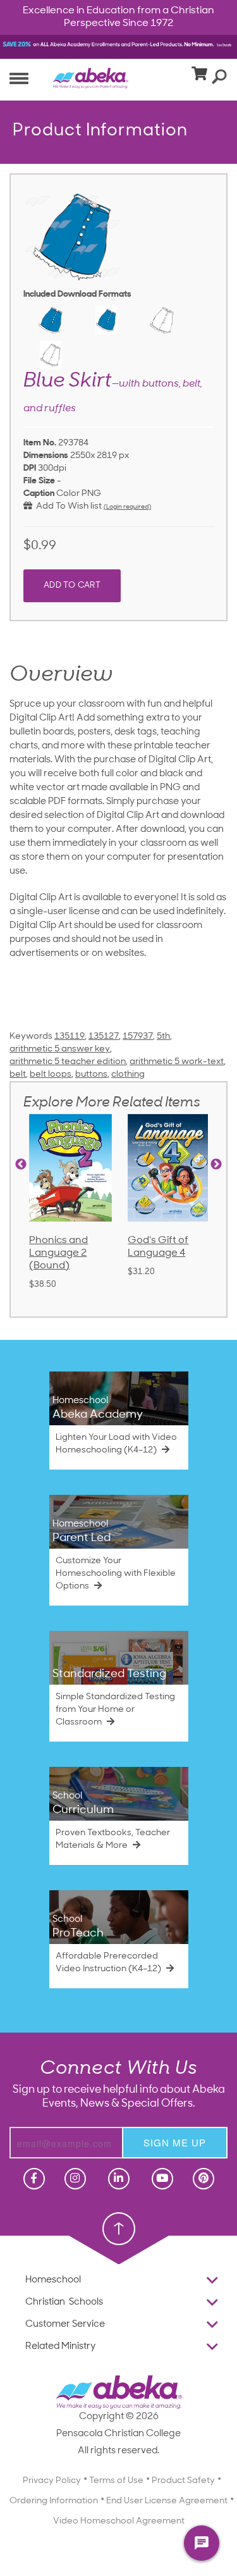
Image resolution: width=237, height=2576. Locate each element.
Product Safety (183, 2249)
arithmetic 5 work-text (177, 1062)
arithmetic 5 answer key (60, 1049)
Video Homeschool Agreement (119, 2290)
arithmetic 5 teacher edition (68, 1062)
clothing (128, 1074)
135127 (104, 1037)
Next (216, 1165)
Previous (21, 1165)
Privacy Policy (52, 2249)
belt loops (51, 1074)
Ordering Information (54, 2269)
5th (163, 1037)
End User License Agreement (167, 2269)
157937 (138, 1037)
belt (18, 1074)
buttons (91, 1074)
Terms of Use (116, 2249)
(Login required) (127, 507)
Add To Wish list (67, 506)
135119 (70, 1037)
